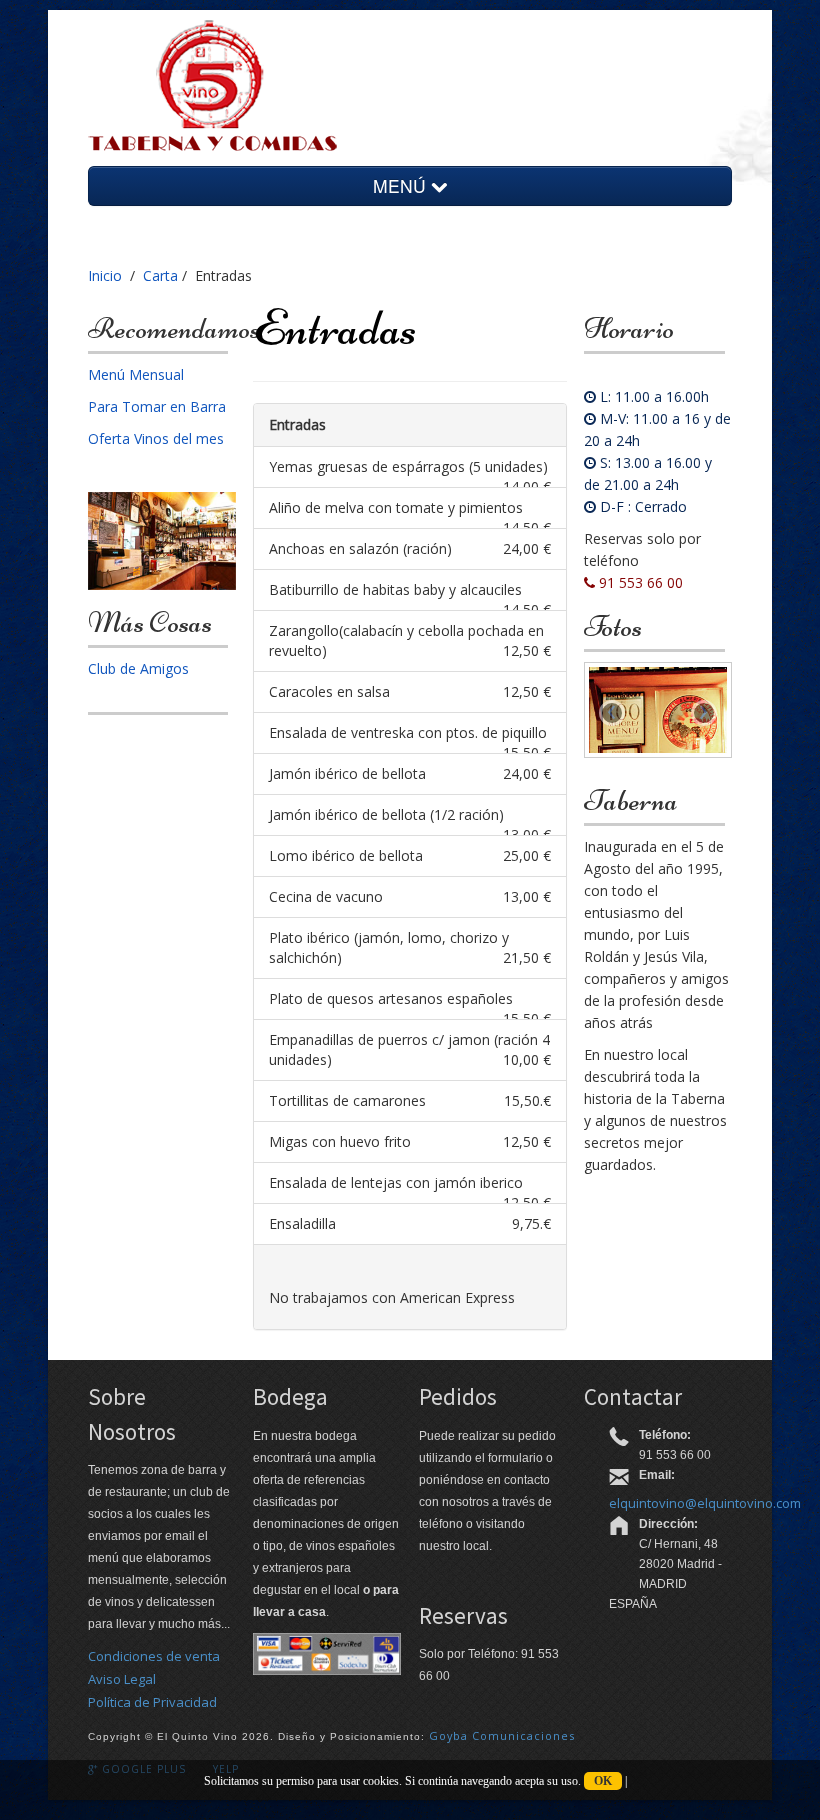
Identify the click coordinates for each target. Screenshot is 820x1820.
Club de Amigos (138, 668)
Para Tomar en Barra (157, 406)
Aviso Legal (122, 1679)
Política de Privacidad (152, 1702)
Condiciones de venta (154, 1656)
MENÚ (402, 185)
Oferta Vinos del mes (156, 438)
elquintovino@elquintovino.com (705, 1503)
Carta (160, 275)
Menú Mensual (136, 374)
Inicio (105, 275)
